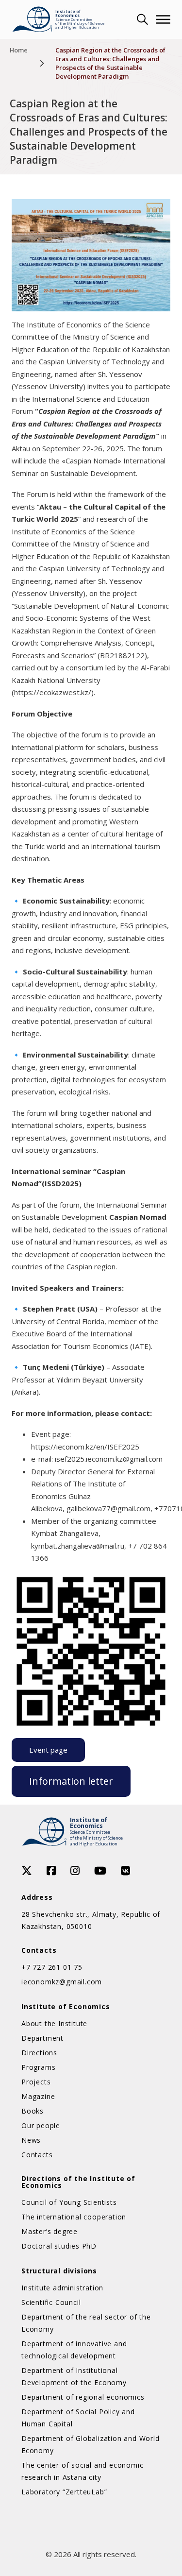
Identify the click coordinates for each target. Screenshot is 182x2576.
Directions (39, 2053)
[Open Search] (141, 19)
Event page (48, 1750)
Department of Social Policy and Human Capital (78, 2418)
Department (42, 2038)
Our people (41, 2125)
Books (33, 2111)
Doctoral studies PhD (59, 2246)
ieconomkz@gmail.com (62, 1982)
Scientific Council (51, 2302)
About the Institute (54, 2023)
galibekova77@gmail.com (108, 1508)
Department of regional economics (83, 2397)
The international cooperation (74, 2217)
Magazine (38, 2096)
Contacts (37, 2155)
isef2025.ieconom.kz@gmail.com (109, 1459)
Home (19, 50)
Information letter (71, 1781)
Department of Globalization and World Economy (91, 2444)
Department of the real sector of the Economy (86, 2323)
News (31, 2140)
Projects (36, 2082)
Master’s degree (50, 2231)
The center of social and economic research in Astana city (82, 2471)
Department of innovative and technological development (74, 2350)
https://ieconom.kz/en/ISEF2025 (85, 1447)
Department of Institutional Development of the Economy (74, 2376)
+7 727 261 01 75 (52, 1967)
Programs (38, 2067)
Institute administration (62, 2288)
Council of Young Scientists (69, 2202)
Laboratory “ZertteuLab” (64, 2492)
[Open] (163, 19)
